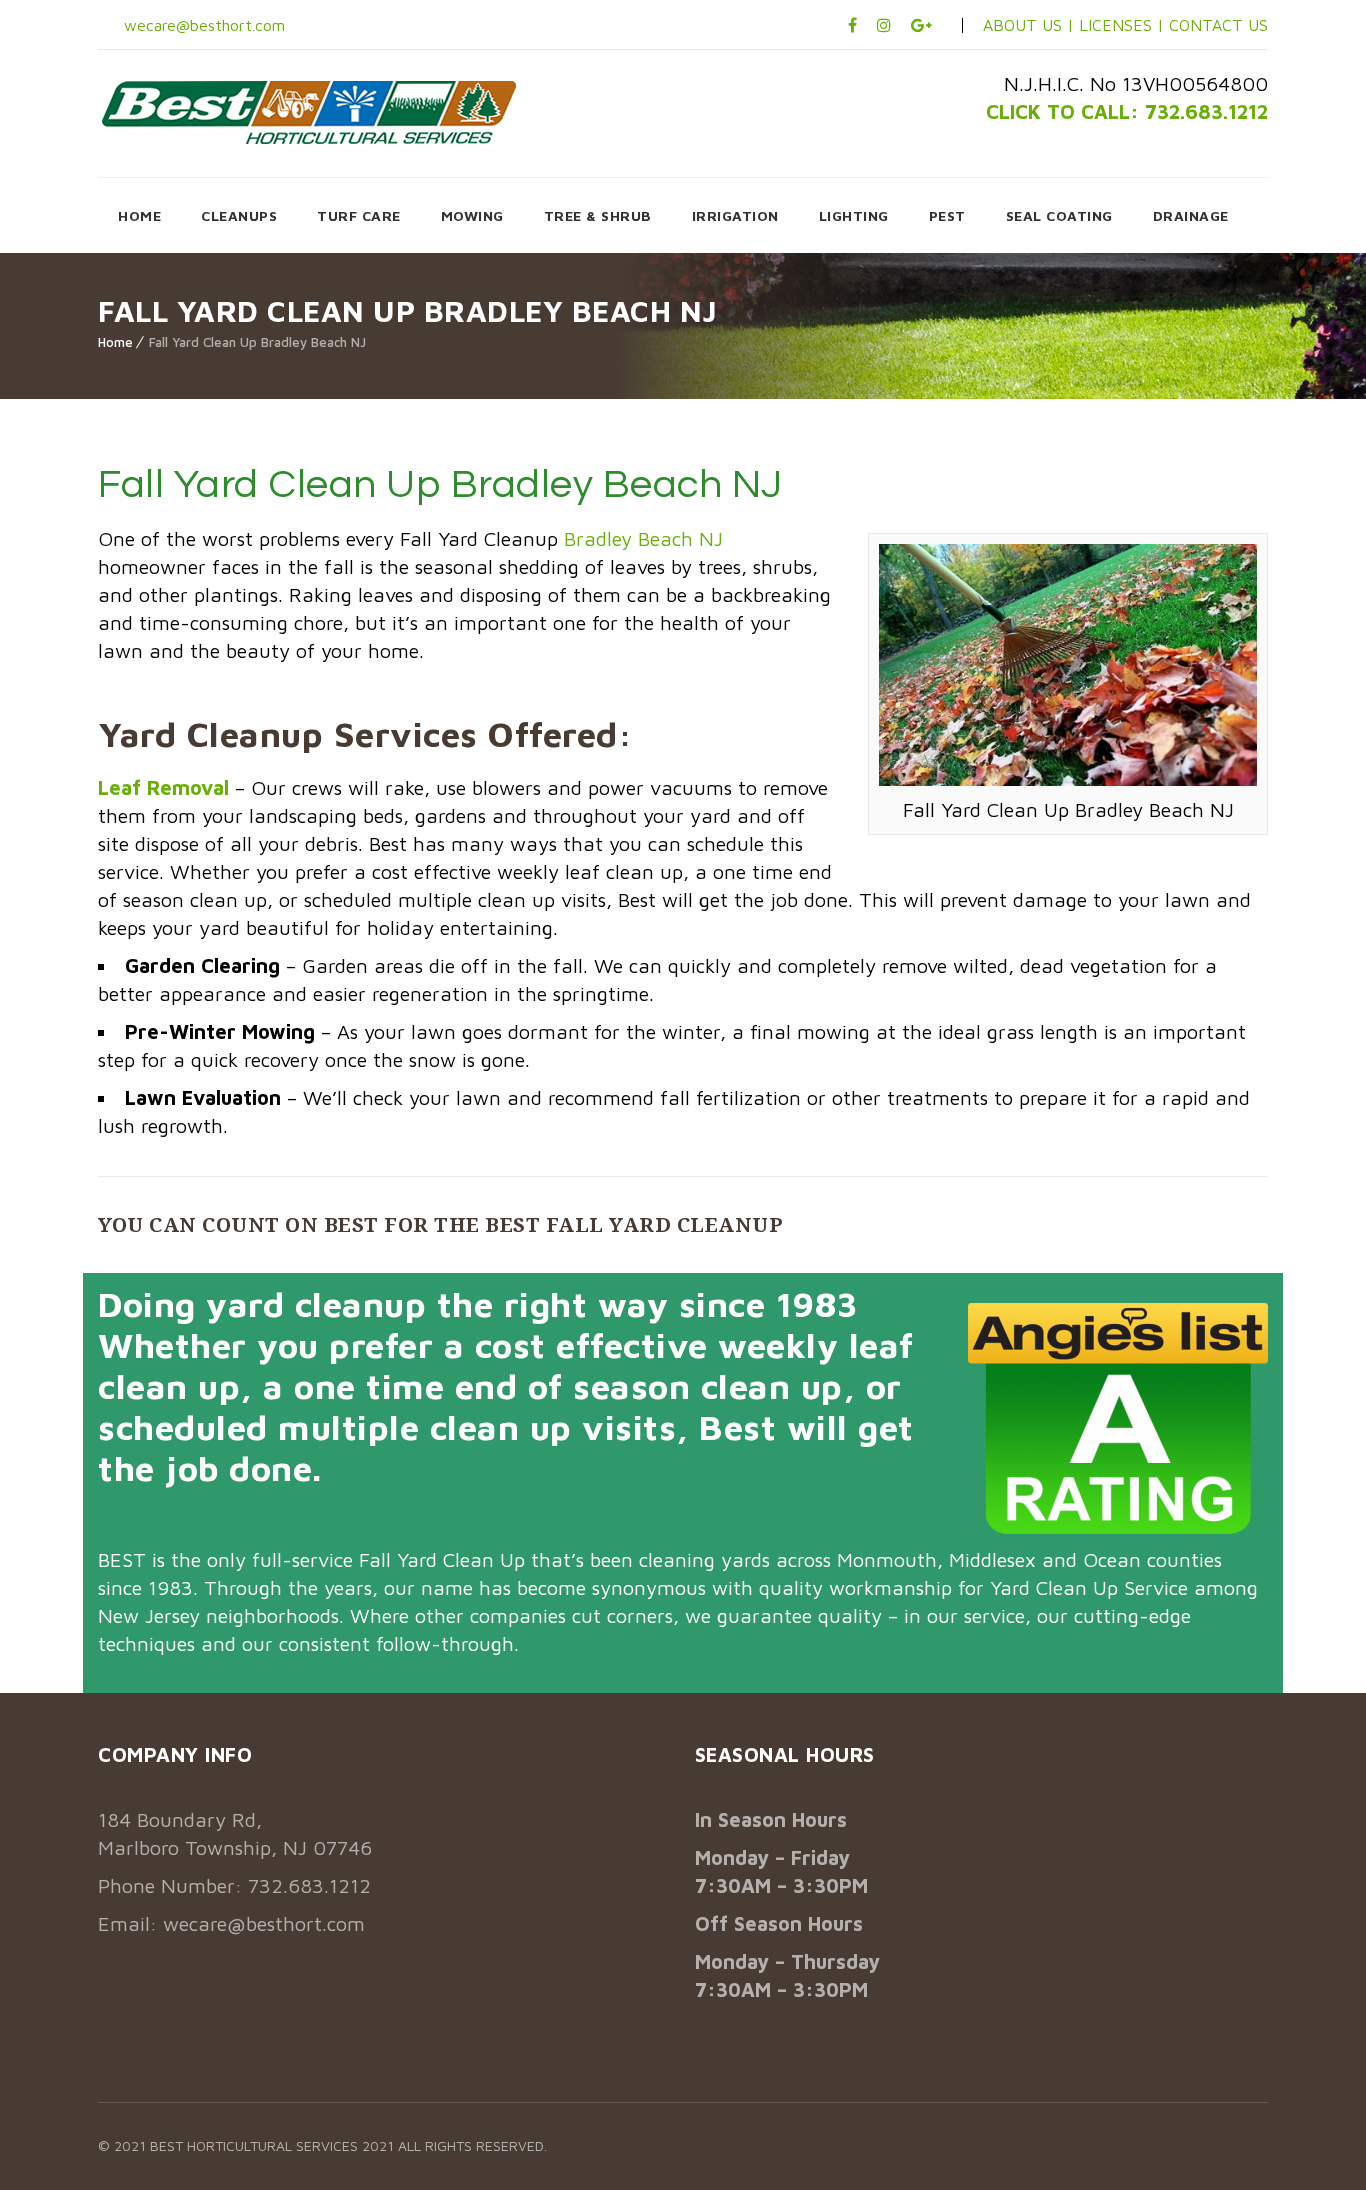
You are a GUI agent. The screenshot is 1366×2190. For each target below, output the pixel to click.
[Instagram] (884, 25)
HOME (139, 215)
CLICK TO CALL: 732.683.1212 (1127, 111)
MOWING (472, 215)
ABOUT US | (1028, 25)
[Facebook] (852, 25)
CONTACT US (1218, 25)
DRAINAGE (1191, 215)
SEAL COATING (1059, 215)
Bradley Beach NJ (643, 538)
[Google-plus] (921, 25)
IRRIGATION (735, 215)
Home (115, 342)
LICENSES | (1124, 25)
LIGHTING (854, 215)
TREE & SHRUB (598, 215)
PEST (947, 215)
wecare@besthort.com (202, 25)
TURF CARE (359, 215)
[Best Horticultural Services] (309, 112)
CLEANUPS (239, 215)
